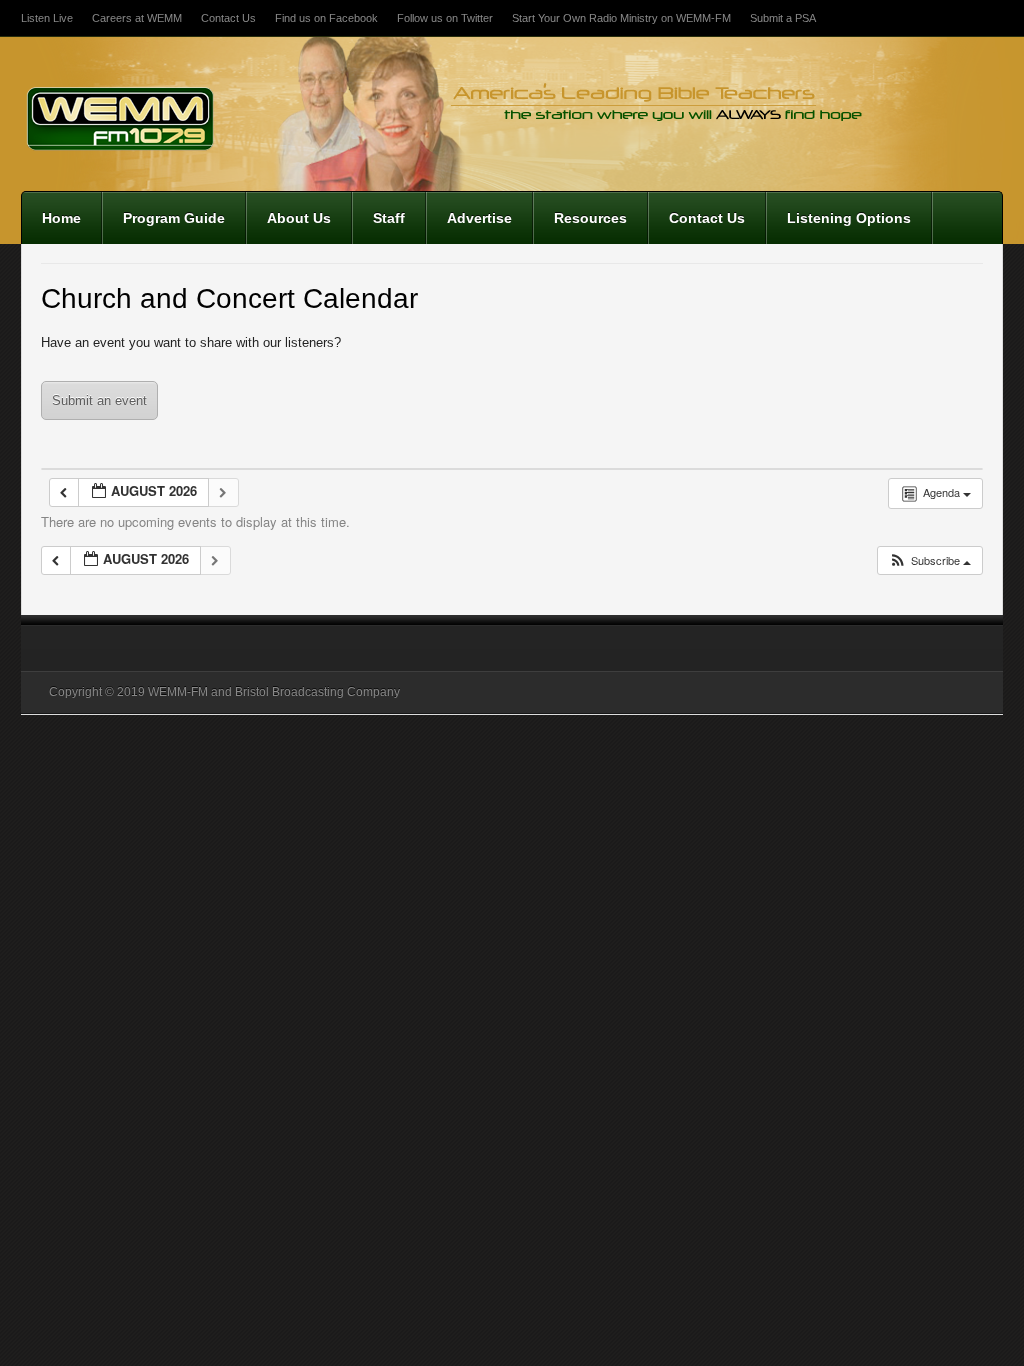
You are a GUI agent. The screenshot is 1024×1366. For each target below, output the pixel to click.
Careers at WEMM (137, 18)
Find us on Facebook (326, 18)
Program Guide (174, 218)
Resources (590, 218)
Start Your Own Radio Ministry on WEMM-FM (621, 18)
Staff (389, 218)
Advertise (479, 218)
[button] (929, 560)
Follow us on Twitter (445, 18)
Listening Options (849, 218)
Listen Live (47, 18)
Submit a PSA (783, 18)
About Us (299, 218)
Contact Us (228, 18)
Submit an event (99, 400)
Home (61, 218)
